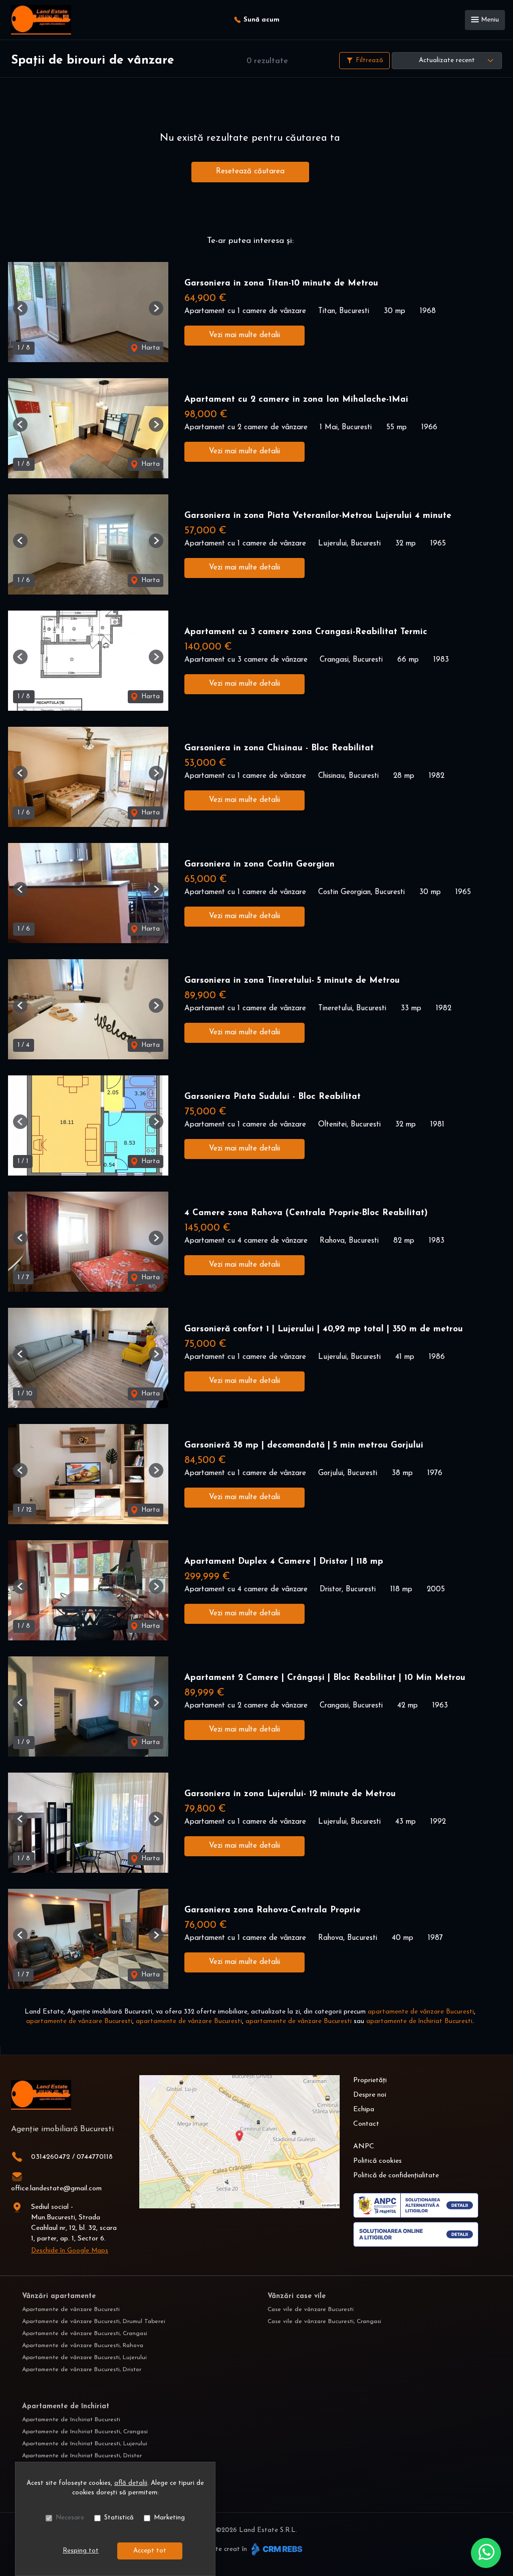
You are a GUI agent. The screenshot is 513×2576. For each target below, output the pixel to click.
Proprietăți (370, 2080)
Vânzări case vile (297, 2296)
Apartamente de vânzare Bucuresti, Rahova (83, 2346)
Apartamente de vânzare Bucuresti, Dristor (82, 2370)
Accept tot (150, 2551)
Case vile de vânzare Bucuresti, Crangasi (324, 2322)
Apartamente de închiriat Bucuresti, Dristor (82, 2456)
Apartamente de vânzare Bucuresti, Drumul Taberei (94, 2322)
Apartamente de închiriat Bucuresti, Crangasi (85, 2432)
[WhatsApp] (486, 2553)
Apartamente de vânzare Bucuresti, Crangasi (85, 2334)
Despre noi (370, 2095)
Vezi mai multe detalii (244, 335)
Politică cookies (377, 2161)
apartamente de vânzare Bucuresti (421, 2012)
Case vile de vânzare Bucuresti (311, 2310)
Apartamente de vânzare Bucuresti (71, 2310)
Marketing (169, 2518)
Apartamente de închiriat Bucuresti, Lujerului (85, 2444)
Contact (366, 2124)
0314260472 (51, 2157)
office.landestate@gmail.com (56, 2189)
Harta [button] (150, 348)
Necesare (70, 2518)
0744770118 (95, 2157)
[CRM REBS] (276, 2549)
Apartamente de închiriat (66, 2406)
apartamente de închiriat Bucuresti (419, 2021)
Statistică (119, 2518)
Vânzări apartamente (59, 2296)
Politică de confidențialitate (396, 2176)
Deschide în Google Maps (70, 2251)
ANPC (364, 2146)
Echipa (364, 2109)
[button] (20, 308)
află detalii (131, 2483)
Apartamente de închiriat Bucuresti (71, 2420)
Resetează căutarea (250, 172)
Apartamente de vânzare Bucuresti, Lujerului (84, 2358)
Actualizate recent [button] (447, 60)
